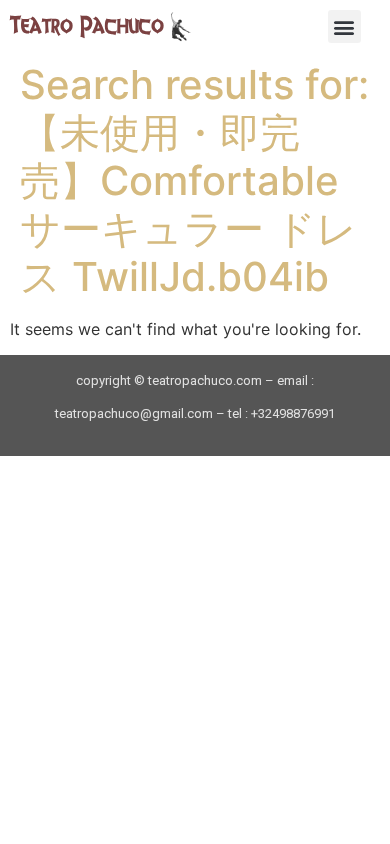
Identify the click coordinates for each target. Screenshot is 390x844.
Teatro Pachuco (87, 25)
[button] (344, 26)
